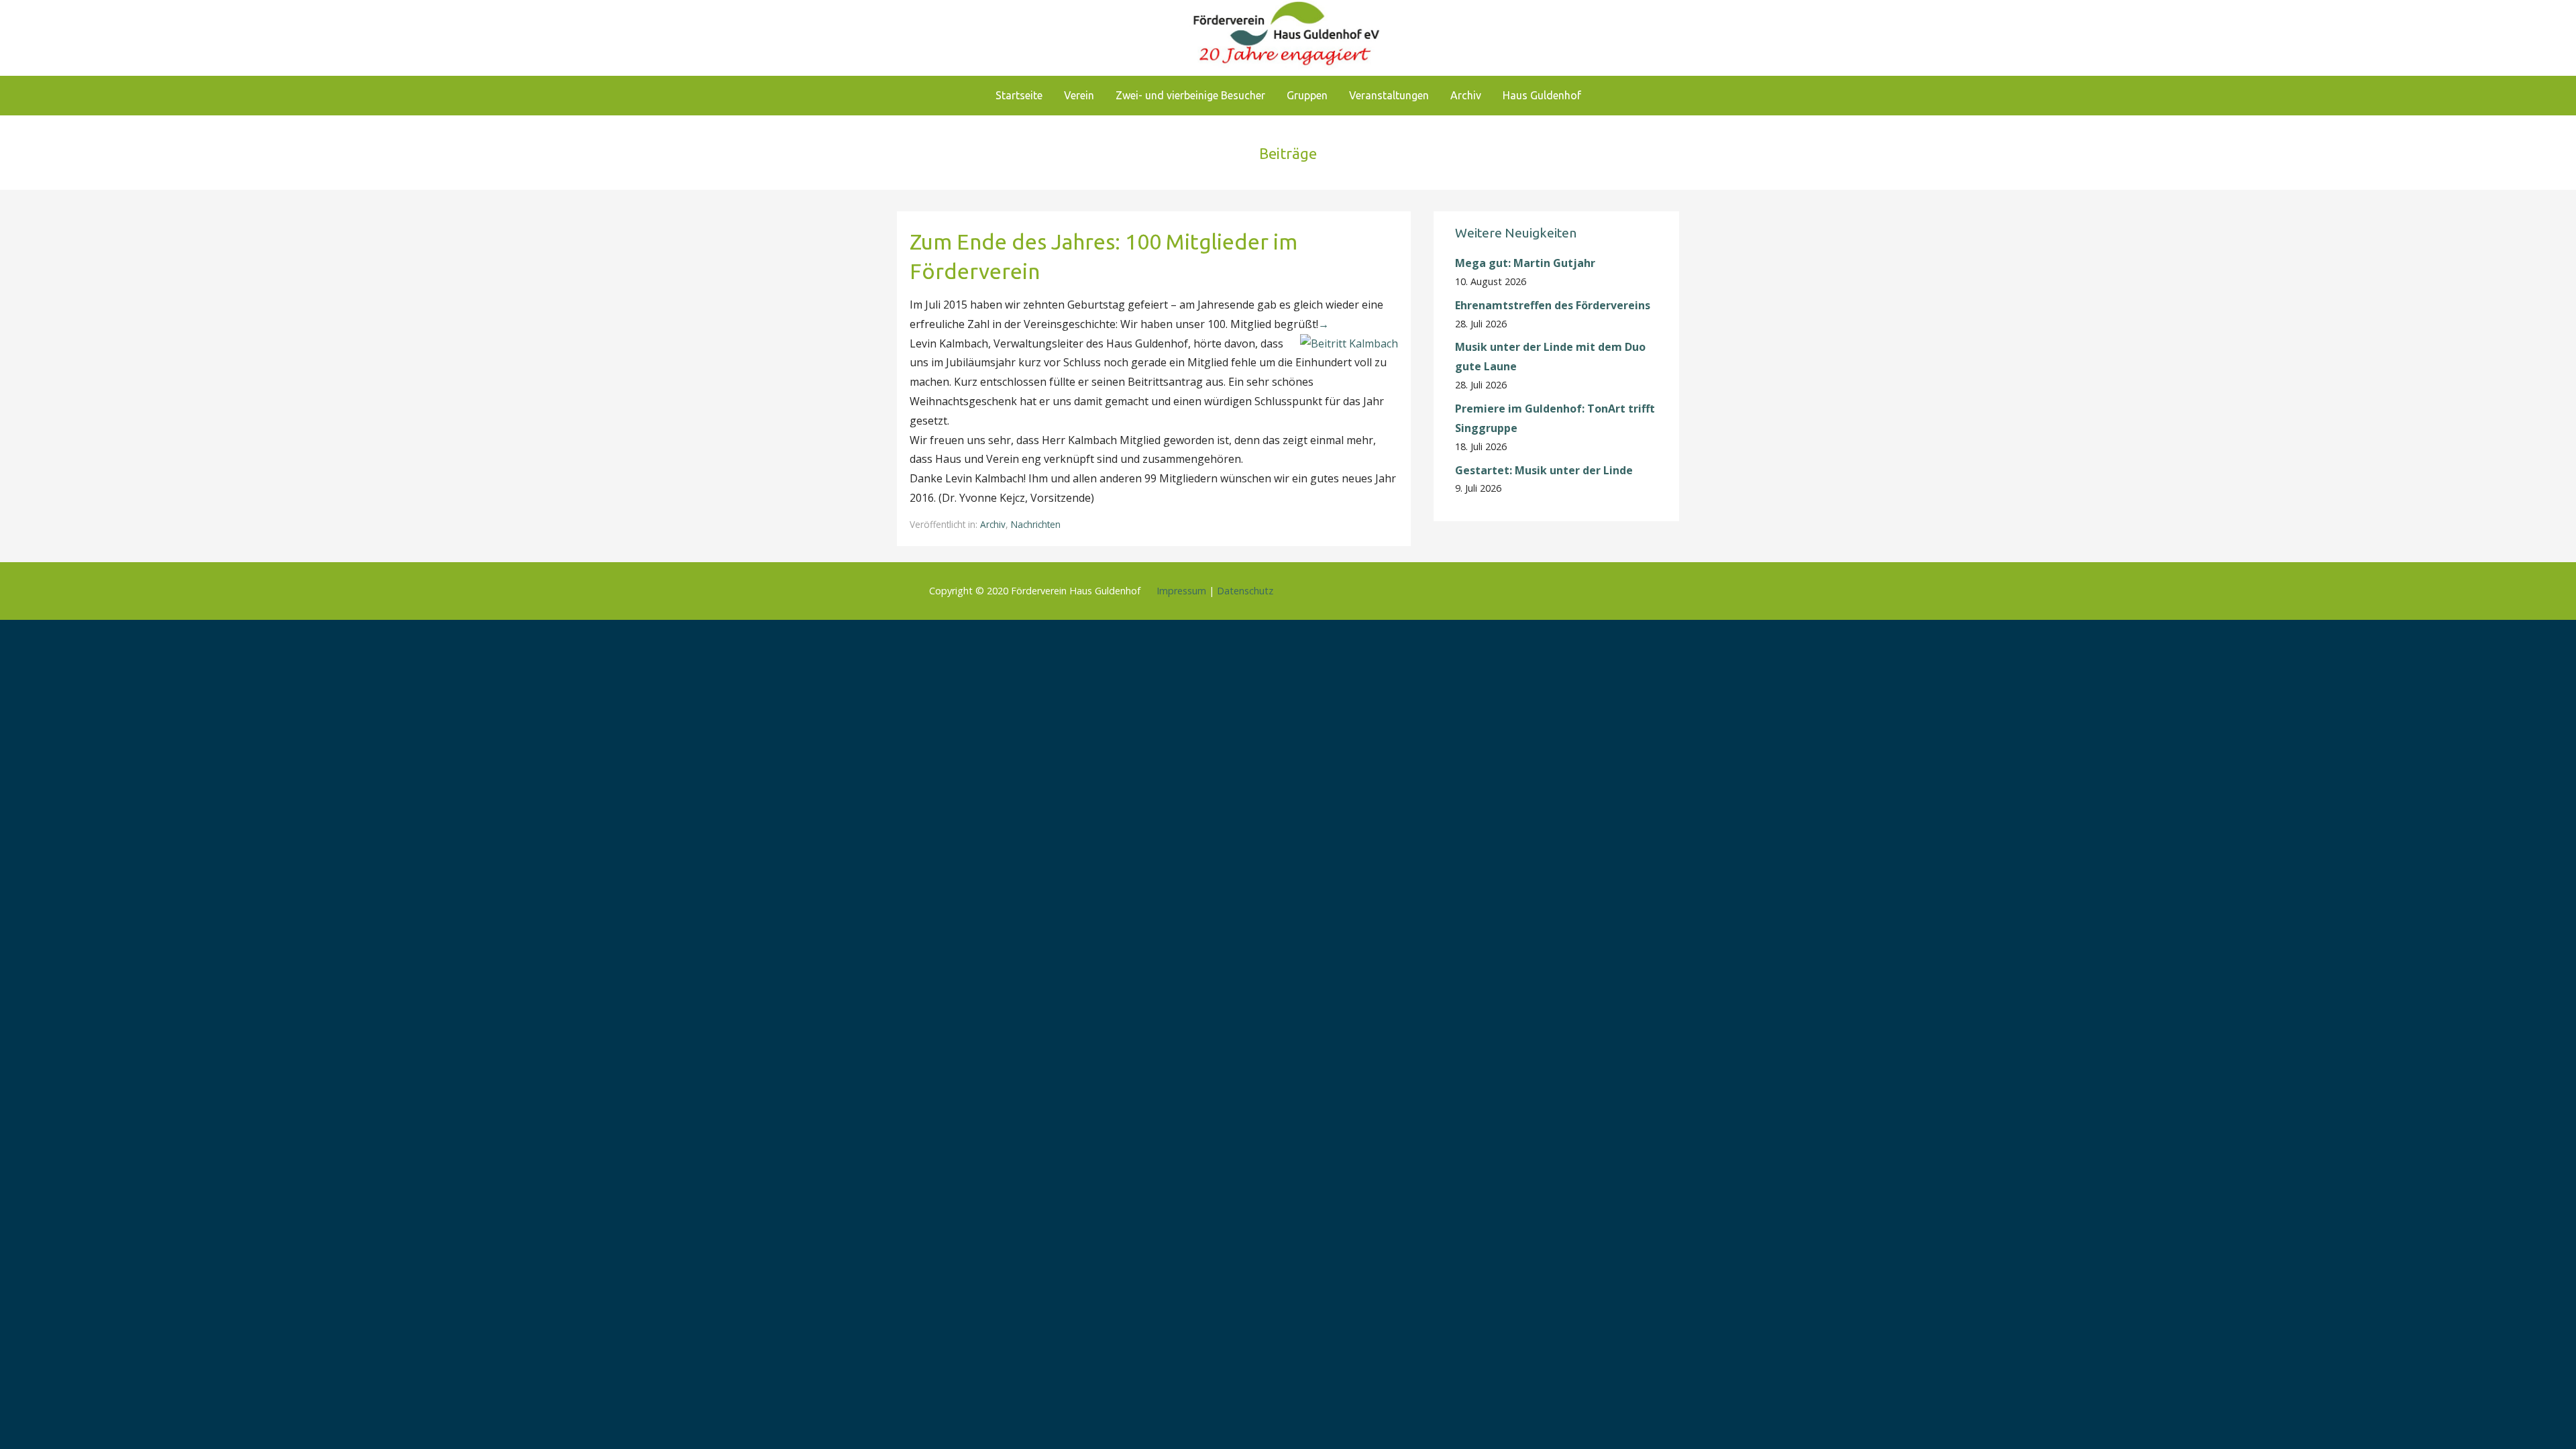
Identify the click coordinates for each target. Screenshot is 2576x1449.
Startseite (1019, 95)
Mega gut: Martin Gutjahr (1525, 263)
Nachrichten (1036, 524)
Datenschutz (1245, 591)
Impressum (1181, 591)
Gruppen (1307, 95)
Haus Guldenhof (1542, 95)
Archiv (1466, 95)
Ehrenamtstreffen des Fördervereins (1553, 305)
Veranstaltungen (1389, 95)
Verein (1079, 95)
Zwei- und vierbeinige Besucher (1190, 95)
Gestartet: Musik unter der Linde (1544, 470)
